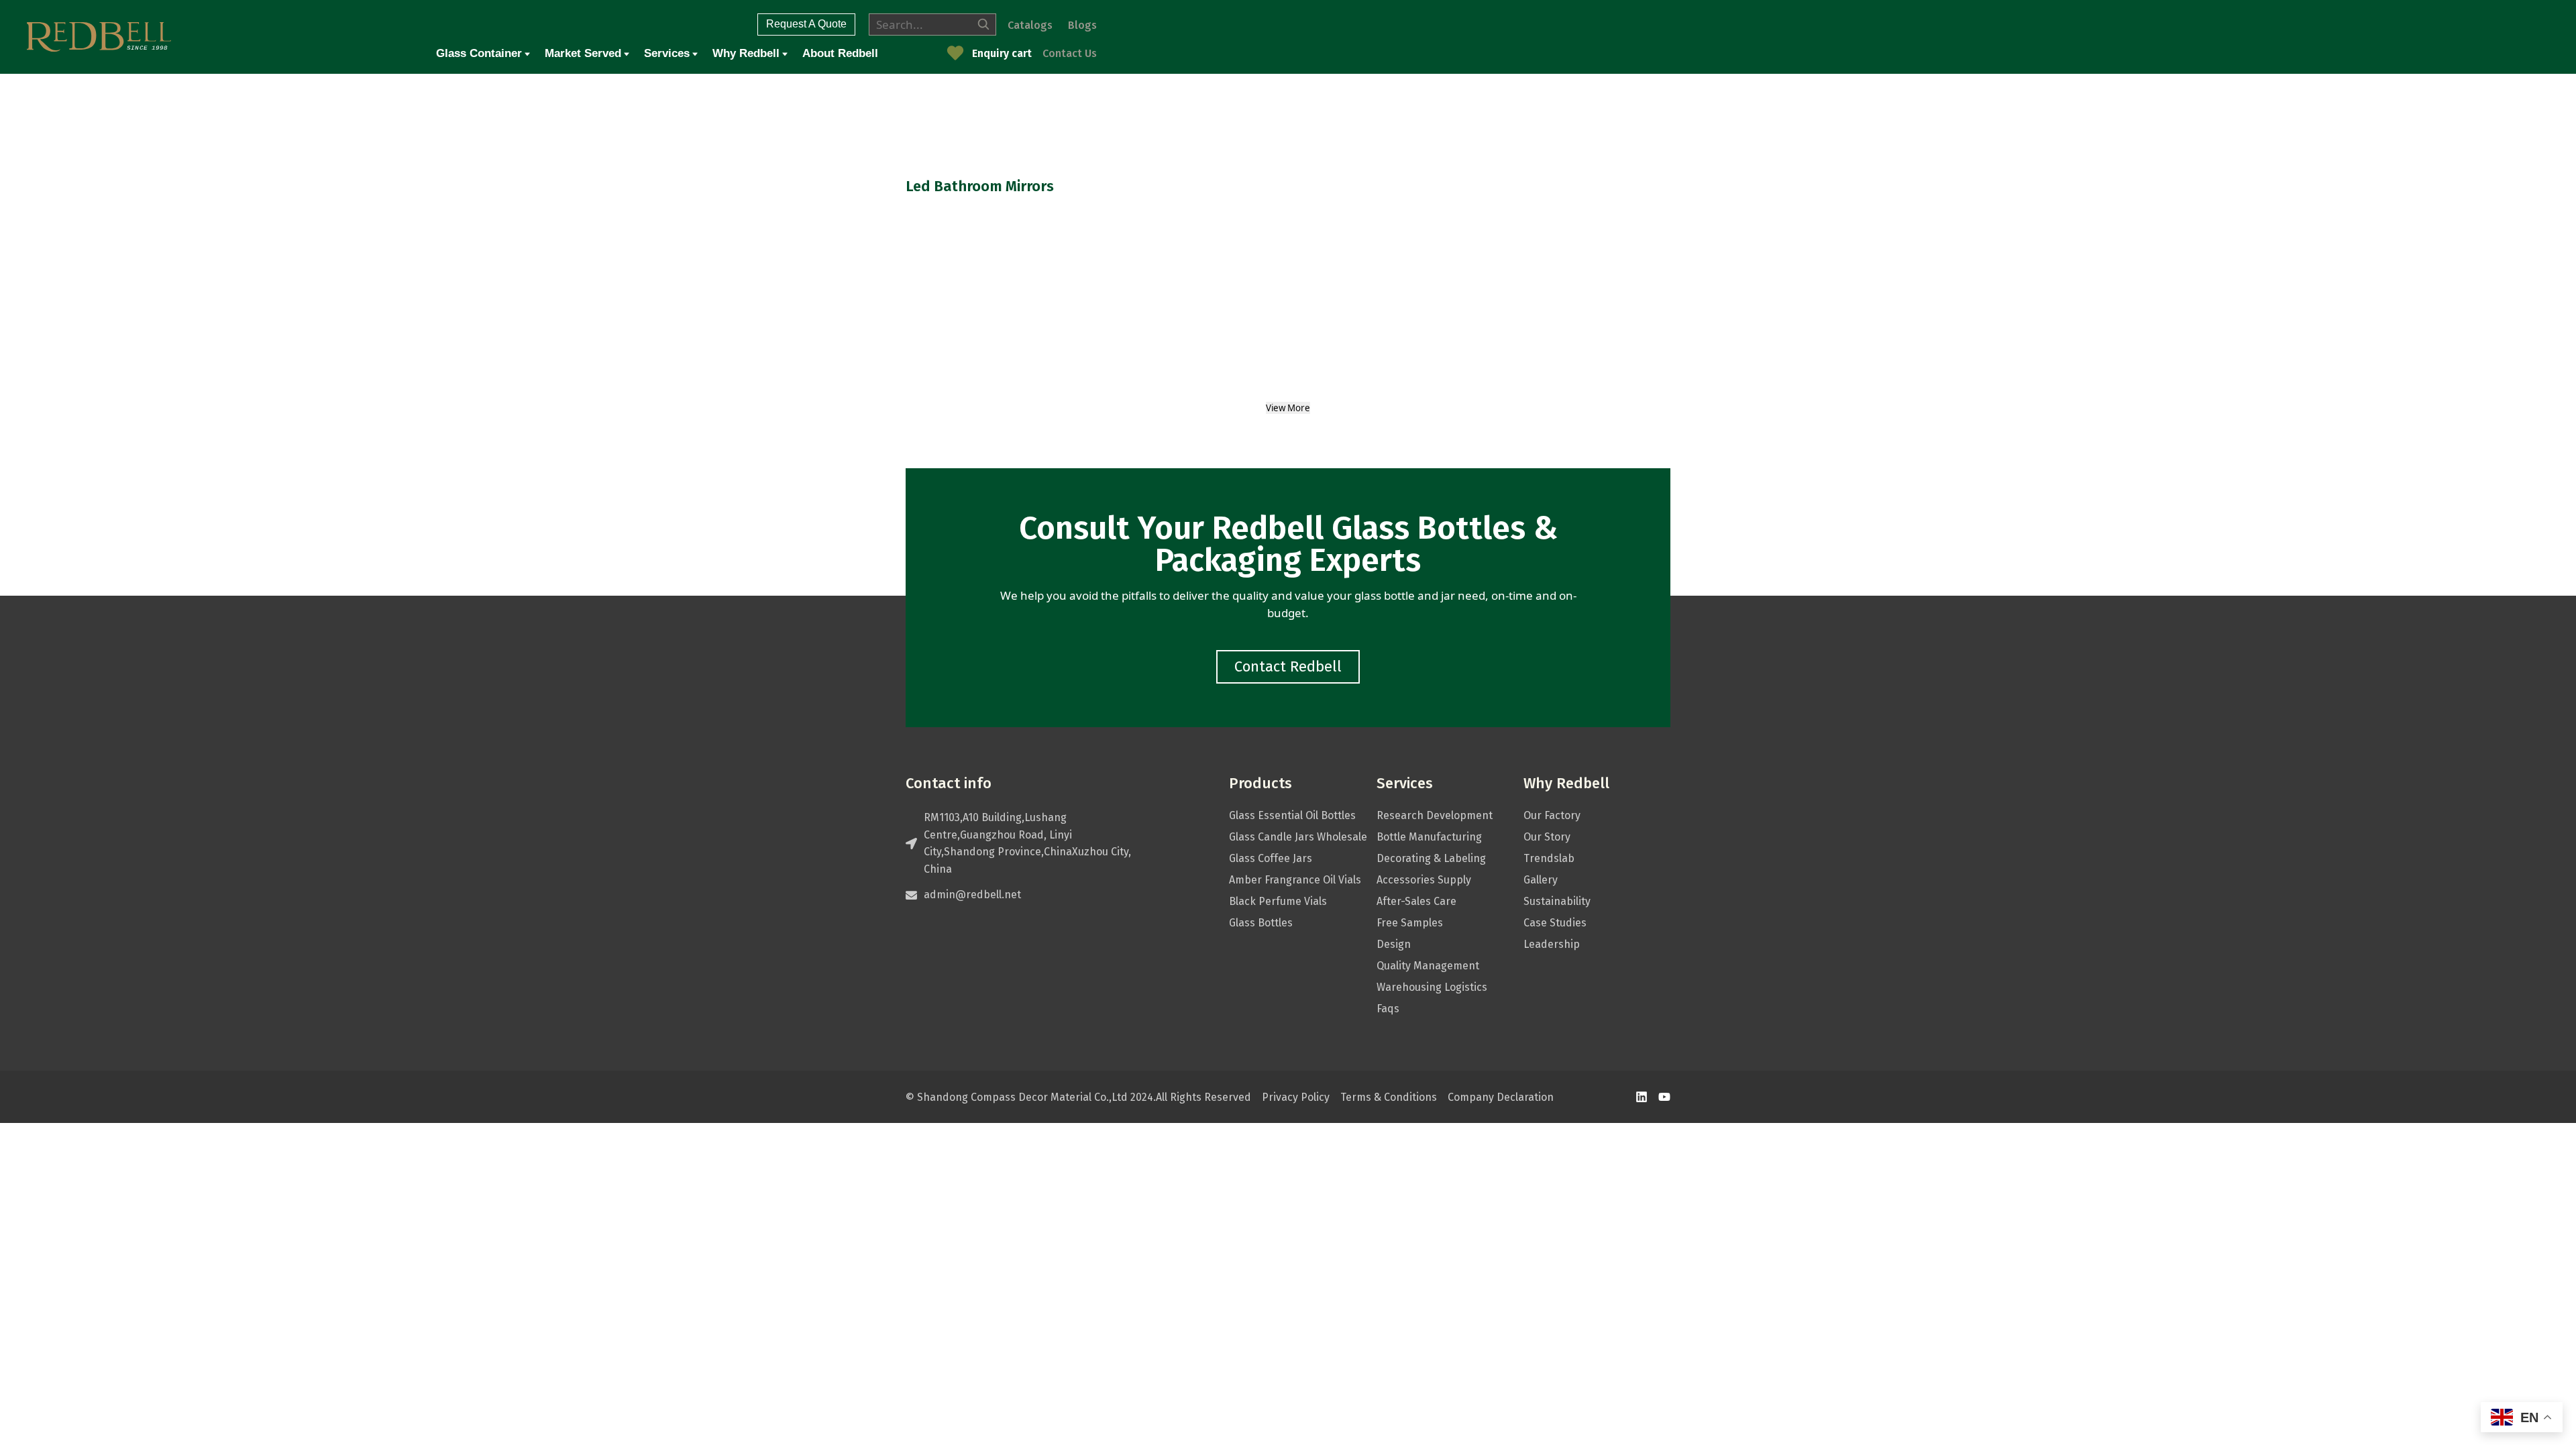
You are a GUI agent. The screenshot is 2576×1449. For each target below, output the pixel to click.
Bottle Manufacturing (1429, 837)
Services (667, 53)
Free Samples (1410, 923)
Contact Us (1070, 53)
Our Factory (1552, 815)
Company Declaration (1501, 1097)
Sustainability (1557, 901)
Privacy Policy (1296, 1097)
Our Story (1547, 837)
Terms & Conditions (1389, 1097)
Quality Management (1428, 966)
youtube (1664, 1097)
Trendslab (1549, 858)
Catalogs (1030, 25)
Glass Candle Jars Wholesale (1298, 837)
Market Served (583, 53)
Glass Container (479, 53)
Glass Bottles (1261, 923)
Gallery (1541, 880)
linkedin (1642, 1097)
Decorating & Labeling (1431, 858)
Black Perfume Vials (1278, 901)
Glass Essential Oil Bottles (1292, 815)
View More (1288, 408)
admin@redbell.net (972, 895)
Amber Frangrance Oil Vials (1295, 880)
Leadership (1552, 944)
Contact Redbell (1288, 666)
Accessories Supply (1424, 880)
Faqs (1388, 1009)
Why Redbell (746, 53)
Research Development (1435, 815)
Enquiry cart (1002, 53)
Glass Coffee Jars (1271, 858)
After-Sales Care (1416, 901)
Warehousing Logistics (1432, 987)
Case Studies (1555, 923)
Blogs (1082, 25)
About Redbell (840, 53)
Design (1394, 944)
